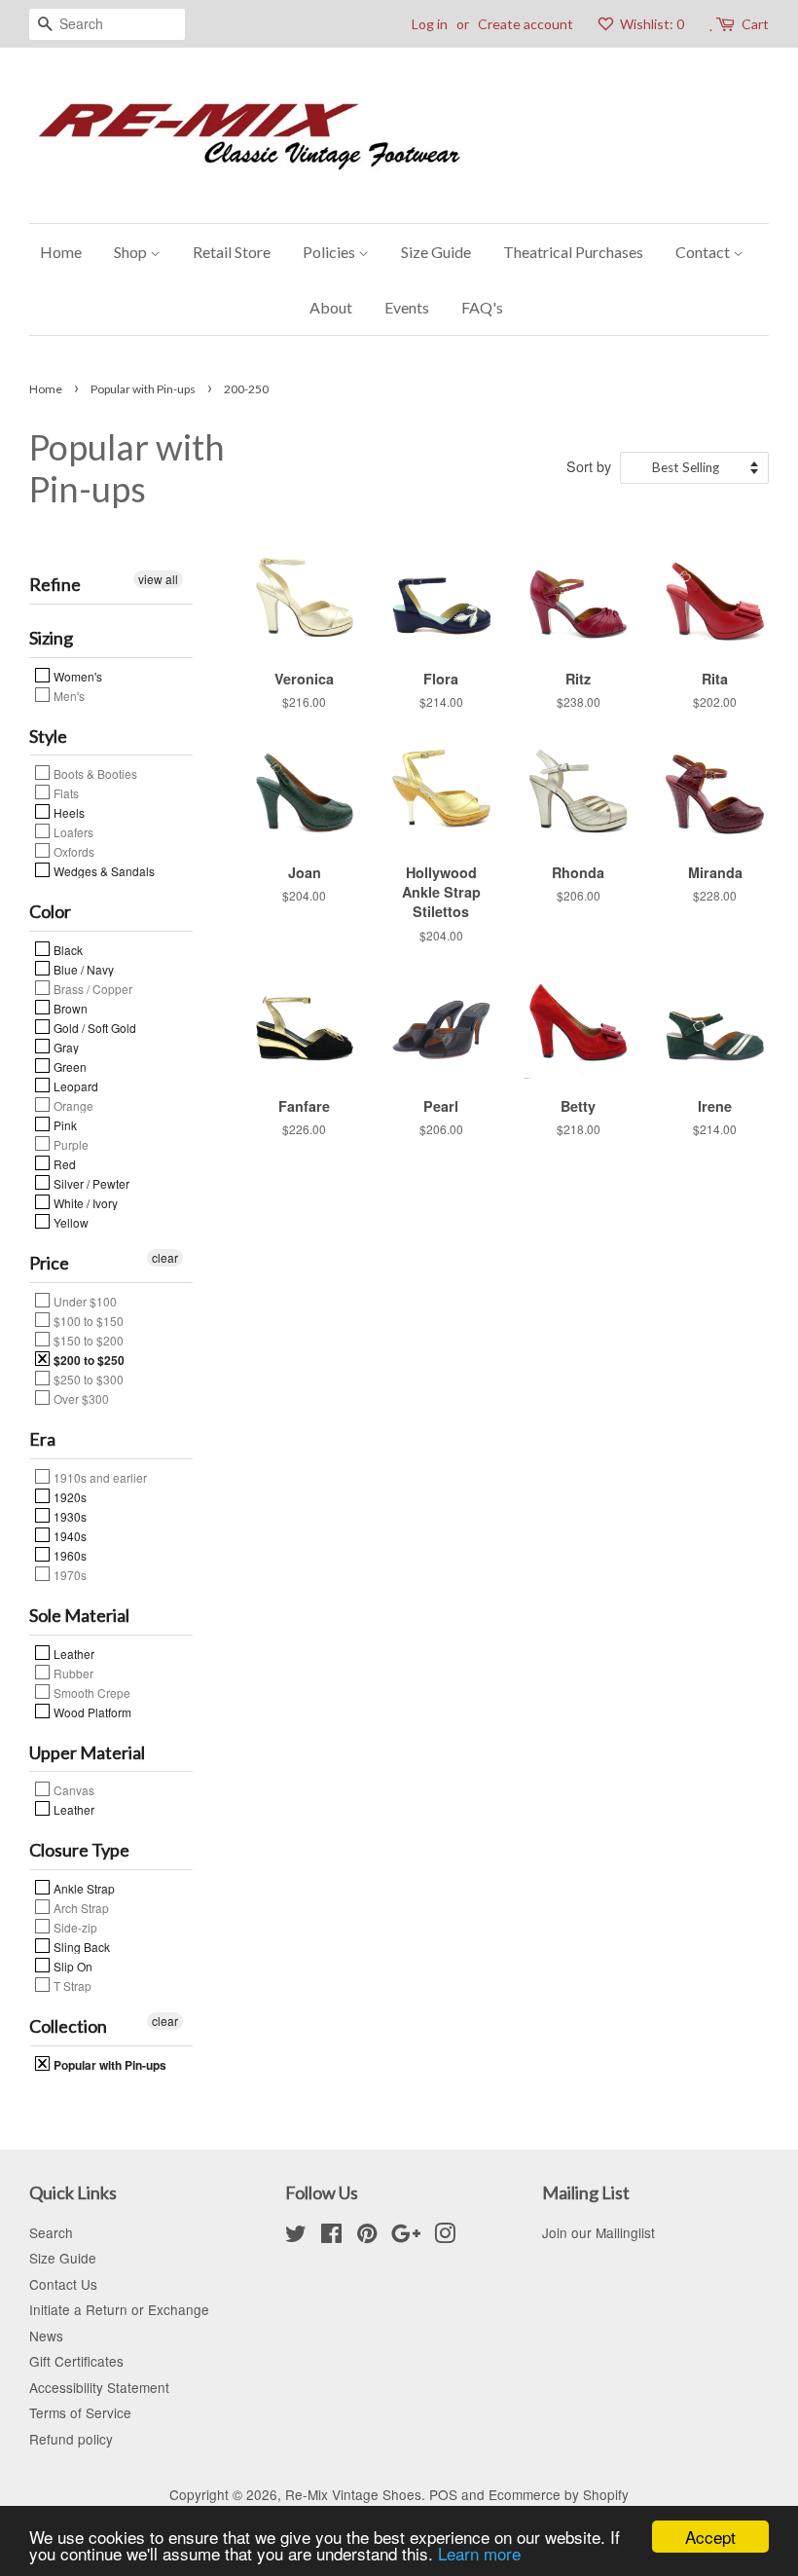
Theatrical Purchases (573, 252)
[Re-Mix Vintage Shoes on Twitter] (296, 2236)
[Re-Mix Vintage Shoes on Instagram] (445, 2236)
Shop (132, 252)
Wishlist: (651, 24)
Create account (526, 24)
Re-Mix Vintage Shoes (353, 2494)
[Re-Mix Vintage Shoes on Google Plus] (406, 2236)
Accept (710, 2537)
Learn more (479, 2553)
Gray (65, 1047)
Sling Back (80, 1946)
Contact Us (63, 2284)
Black (67, 949)
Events (407, 307)
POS (443, 2494)
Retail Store (232, 252)
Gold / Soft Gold (93, 1027)
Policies (330, 252)
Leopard (74, 1086)
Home (61, 252)
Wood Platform (91, 1711)
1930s (69, 1516)
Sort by (589, 466)
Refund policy (71, 2439)
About (331, 307)
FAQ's (482, 307)
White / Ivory (84, 1202)
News (46, 2336)
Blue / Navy (82, 969)
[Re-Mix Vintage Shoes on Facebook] (331, 2236)
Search (51, 2232)
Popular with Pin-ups (143, 389)
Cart (755, 24)
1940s (69, 1535)
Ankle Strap (83, 1888)
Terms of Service (80, 2412)
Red (63, 1163)
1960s (69, 1555)
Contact (704, 252)
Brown (69, 1008)
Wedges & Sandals (103, 870)
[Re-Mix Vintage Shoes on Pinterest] (367, 2236)
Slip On (72, 1966)
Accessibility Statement (99, 2387)
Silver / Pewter (90, 1183)
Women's (76, 676)
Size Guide (436, 252)
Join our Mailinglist (598, 2232)
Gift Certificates (76, 2361)
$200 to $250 (88, 1359)
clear (165, 1257)
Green (69, 1066)
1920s (69, 1496)
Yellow (70, 1222)
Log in (430, 24)
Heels (68, 812)
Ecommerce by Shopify (559, 2494)
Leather (73, 1653)
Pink (64, 1124)
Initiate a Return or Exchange (119, 2309)
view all (158, 579)
